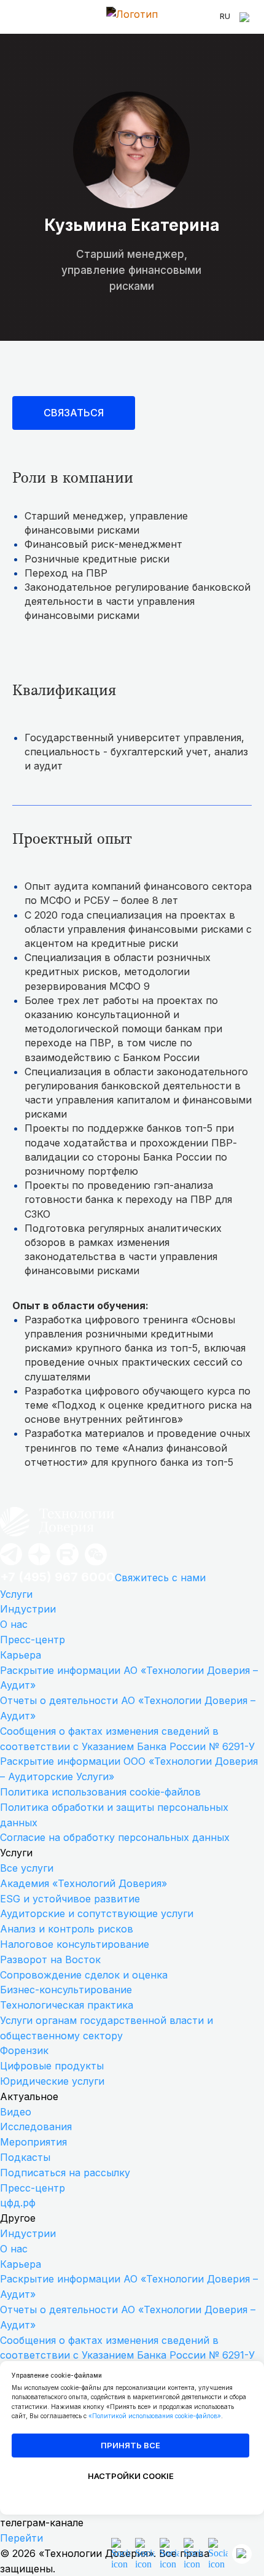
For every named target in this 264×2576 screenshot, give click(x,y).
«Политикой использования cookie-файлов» (155, 2416)
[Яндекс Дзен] (39, 1564)
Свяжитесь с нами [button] (160, 1578)
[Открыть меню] (18, 17)
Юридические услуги (52, 2081)
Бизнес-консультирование (66, 1990)
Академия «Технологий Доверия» (83, 1883)
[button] (74, 413)
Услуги (16, 1594)
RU (225, 16)
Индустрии (28, 1609)
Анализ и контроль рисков (67, 1929)
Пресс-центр (33, 1640)
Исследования (36, 2127)
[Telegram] (11, 1564)
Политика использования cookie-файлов (100, 1792)
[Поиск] (246, 17)
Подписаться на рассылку (65, 2173)
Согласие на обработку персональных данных (115, 1837)
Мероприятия (33, 2142)
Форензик (24, 2050)
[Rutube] (68, 1564)
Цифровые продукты (52, 2066)
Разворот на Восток (50, 1959)
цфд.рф (18, 2203)
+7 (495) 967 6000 (57, 1577)
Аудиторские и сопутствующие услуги (97, 1913)
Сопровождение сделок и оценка (84, 1975)
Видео (16, 2112)
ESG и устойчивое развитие (70, 1899)
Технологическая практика (67, 2005)
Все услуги (27, 1868)
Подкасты (25, 2157)
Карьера (21, 1655)
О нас (14, 1624)
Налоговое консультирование (75, 1944)
